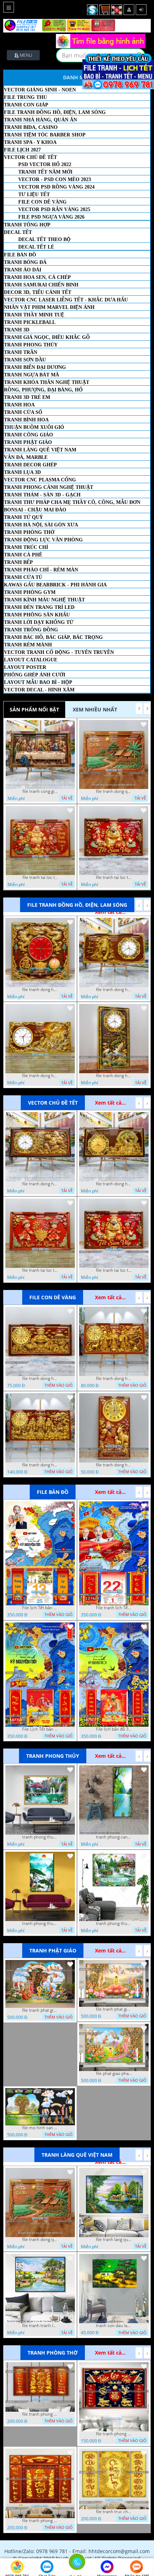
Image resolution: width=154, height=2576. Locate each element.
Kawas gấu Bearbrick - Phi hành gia (55, 585)
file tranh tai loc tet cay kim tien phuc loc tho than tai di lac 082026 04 (40, 877)
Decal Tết (18, 232)
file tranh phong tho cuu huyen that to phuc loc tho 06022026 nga (114, 2434)
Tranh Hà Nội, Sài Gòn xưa (41, 525)
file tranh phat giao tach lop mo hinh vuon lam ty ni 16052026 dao (40, 2010)
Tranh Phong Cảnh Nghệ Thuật (49, 487)
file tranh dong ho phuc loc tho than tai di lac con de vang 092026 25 (40, 1379)
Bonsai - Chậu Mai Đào (35, 510)
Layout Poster (25, 667)
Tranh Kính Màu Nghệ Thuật (44, 600)
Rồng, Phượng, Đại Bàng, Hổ (43, 390)
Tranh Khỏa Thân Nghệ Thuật (47, 382)
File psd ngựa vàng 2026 (51, 217)
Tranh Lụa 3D (22, 472)
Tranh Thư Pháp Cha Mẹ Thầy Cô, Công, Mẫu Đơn (72, 502)
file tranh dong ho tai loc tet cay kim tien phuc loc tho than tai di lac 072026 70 (114, 1184)
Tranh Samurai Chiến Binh (41, 285)
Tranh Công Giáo (28, 435)
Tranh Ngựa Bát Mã (32, 375)
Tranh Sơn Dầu (25, 360)
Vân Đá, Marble (26, 457)
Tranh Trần (21, 352)
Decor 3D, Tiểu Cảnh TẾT (38, 292)
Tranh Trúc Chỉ (26, 547)
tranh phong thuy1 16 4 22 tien (40, 1924)
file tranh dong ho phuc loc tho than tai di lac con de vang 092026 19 (114, 1465)
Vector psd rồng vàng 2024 (56, 187)
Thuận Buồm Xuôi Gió (34, 427)
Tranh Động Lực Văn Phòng (43, 540)
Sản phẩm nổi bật (34, 709)
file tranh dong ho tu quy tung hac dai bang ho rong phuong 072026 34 (114, 1076)
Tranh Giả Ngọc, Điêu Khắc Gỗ (47, 337)
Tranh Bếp (18, 562)
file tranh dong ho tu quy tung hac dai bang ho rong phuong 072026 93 (40, 990)
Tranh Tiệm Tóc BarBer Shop (45, 135)
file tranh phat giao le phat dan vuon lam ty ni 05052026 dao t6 (114, 2009)
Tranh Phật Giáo (28, 442)
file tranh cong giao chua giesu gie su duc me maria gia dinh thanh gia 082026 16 (40, 791)
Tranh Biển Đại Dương (35, 367)
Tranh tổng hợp (27, 225)
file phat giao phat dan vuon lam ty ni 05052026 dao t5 (114, 2074)
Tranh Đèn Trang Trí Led (39, 607)
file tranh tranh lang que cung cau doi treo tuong (40, 2326)
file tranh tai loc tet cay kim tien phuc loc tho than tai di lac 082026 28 (40, 1270)
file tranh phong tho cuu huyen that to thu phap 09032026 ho (40, 2414)
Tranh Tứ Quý (23, 517)
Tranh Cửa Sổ (23, 412)
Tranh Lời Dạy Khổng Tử (39, 622)
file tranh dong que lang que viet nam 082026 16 (114, 791)
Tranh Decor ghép (30, 465)
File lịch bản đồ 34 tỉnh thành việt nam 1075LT (114, 1729)
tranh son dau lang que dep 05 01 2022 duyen (114, 2326)
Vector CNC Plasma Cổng (40, 480)
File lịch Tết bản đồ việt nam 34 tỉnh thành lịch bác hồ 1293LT (40, 1608)
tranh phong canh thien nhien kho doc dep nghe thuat (114, 1837)
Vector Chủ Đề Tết (30, 157)
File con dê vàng (42, 202)
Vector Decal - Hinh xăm (39, 690)
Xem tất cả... (110, 1103)
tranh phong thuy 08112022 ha (40, 1837)
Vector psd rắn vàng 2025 (54, 209)
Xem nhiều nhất (95, 709)
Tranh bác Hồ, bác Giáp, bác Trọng (53, 637)
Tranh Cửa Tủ (23, 577)
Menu (25, 55)
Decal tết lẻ (36, 247)
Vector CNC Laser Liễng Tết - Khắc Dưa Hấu (66, 300)
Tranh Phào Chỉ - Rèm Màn (41, 570)
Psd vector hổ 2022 (45, 164)
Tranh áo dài (23, 270)
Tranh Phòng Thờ (29, 532)
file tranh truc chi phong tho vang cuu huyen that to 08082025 (114, 2512)
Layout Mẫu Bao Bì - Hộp (38, 682)
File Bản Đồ (20, 255)
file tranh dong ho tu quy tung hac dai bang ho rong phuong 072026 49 (40, 1076)
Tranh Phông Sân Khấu (37, 615)
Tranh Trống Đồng (31, 630)
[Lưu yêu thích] (70, 724)
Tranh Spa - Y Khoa (30, 142)
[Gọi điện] (77, 2564)
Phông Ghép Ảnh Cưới (35, 675)
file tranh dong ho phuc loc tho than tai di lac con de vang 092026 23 (40, 1465)
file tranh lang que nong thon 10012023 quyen (114, 2240)
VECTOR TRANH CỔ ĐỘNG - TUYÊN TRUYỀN (59, 652)
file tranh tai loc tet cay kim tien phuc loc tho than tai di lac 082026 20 (114, 877)
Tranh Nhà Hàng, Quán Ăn (40, 120)
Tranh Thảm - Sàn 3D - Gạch (42, 495)
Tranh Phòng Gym (30, 592)
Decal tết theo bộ (44, 239)
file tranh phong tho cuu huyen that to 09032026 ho (40, 2521)
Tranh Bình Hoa (26, 420)
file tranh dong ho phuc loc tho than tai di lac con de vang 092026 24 (114, 1379)
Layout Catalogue (31, 660)
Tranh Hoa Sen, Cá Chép (37, 277)
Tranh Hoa (19, 405)
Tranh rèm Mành (28, 645)
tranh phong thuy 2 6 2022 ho (114, 1924)
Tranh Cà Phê (23, 555)
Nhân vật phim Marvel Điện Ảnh (49, 307)
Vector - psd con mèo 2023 (55, 179)
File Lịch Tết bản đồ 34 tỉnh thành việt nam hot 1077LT (40, 1729)
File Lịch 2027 (22, 150)
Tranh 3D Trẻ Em (27, 397)
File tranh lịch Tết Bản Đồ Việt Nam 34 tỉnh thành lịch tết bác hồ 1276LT (114, 1608)
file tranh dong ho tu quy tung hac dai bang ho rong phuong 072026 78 (114, 990)
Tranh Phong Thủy (31, 345)
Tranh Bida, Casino (31, 127)
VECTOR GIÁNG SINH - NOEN (40, 90)
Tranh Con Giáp (26, 105)
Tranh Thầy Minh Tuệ (34, 315)
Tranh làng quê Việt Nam (40, 450)
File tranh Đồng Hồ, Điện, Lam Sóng (55, 112)
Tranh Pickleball (30, 322)
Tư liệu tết (34, 194)
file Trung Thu (25, 97)
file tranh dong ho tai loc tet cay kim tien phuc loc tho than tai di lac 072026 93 (40, 1184)
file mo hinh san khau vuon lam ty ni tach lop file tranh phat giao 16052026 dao (40, 2128)
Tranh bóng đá (25, 262)
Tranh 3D (17, 330)
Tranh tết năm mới (45, 172)
